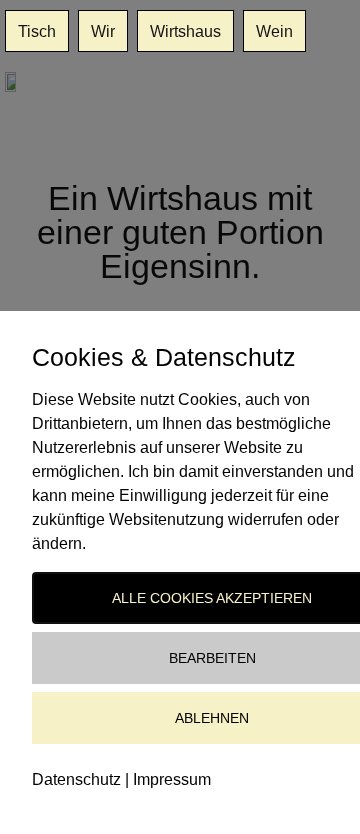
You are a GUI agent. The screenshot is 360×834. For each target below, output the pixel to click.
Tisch (37, 31)
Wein (274, 31)
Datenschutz (76, 779)
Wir (103, 31)
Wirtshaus (185, 31)
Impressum (172, 779)
